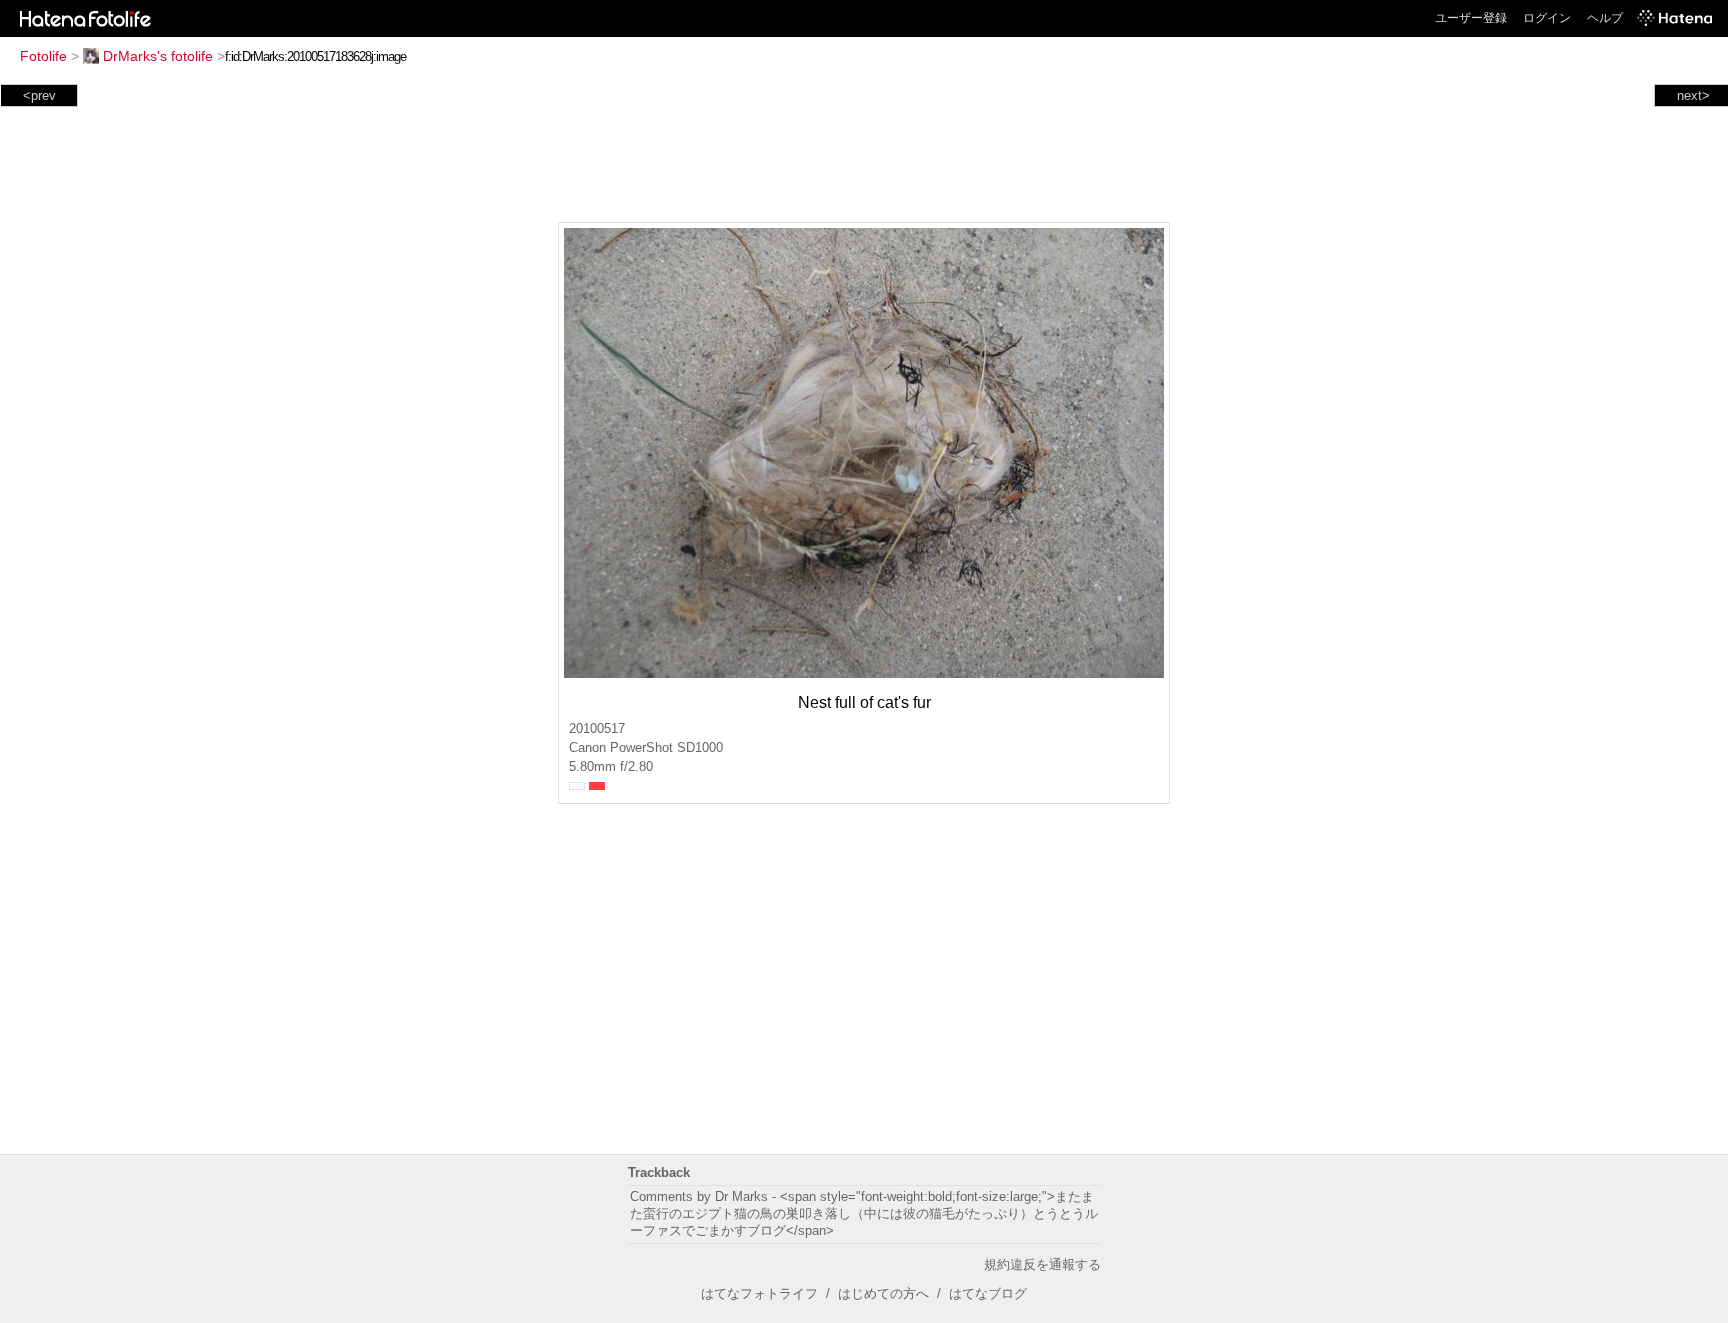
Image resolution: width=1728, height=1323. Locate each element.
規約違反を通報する (1042, 1264)
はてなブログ (988, 1293)
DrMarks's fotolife (158, 56)
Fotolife (43, 56)
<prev (39, 95)
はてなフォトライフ (759, 1293)
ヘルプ (1605, 18)
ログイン (1547, 18)
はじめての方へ (883, 1293)
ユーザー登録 (1471, 18)
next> (1693, 95)
